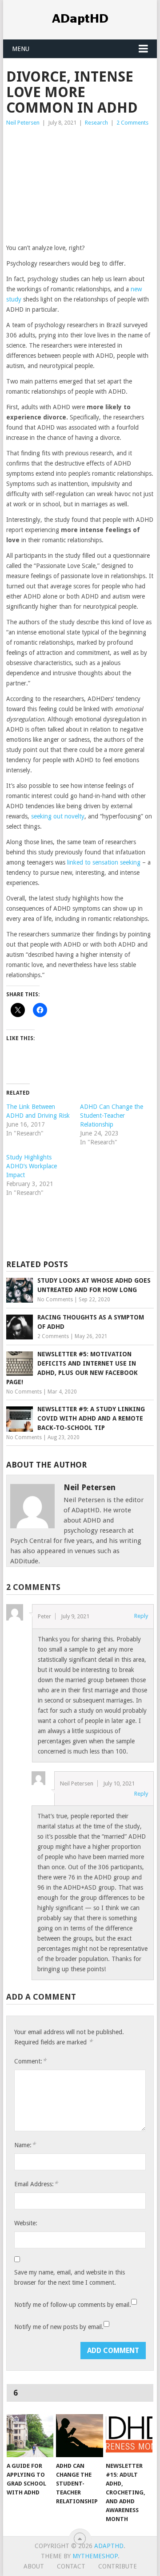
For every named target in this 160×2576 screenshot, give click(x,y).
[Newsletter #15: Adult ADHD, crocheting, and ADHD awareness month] (129, 2436)
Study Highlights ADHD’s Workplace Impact (32, 1166)
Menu (21, 49)
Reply (141, 1616)
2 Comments (132, 123)
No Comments (55, 1300)
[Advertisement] (80, 188)
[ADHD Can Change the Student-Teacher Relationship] (79, 2436)
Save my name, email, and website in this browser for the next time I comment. (70, 2277)
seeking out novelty (58, 816)
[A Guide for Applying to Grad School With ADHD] (30, 2436)
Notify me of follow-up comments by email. (73, 2305)
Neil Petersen (23, 123)
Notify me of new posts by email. (59, 2327)
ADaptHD (109, 2546)
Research (96, 123)
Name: (25, 2145)
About (34, 2566)
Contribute (118, 2566)
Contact (71, 2566)
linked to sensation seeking (104, 862)
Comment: (30, 2061)
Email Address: (36, 2184)
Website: (26, 2223)
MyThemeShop (95, 2556)
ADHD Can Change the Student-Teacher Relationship (112, 1116)
